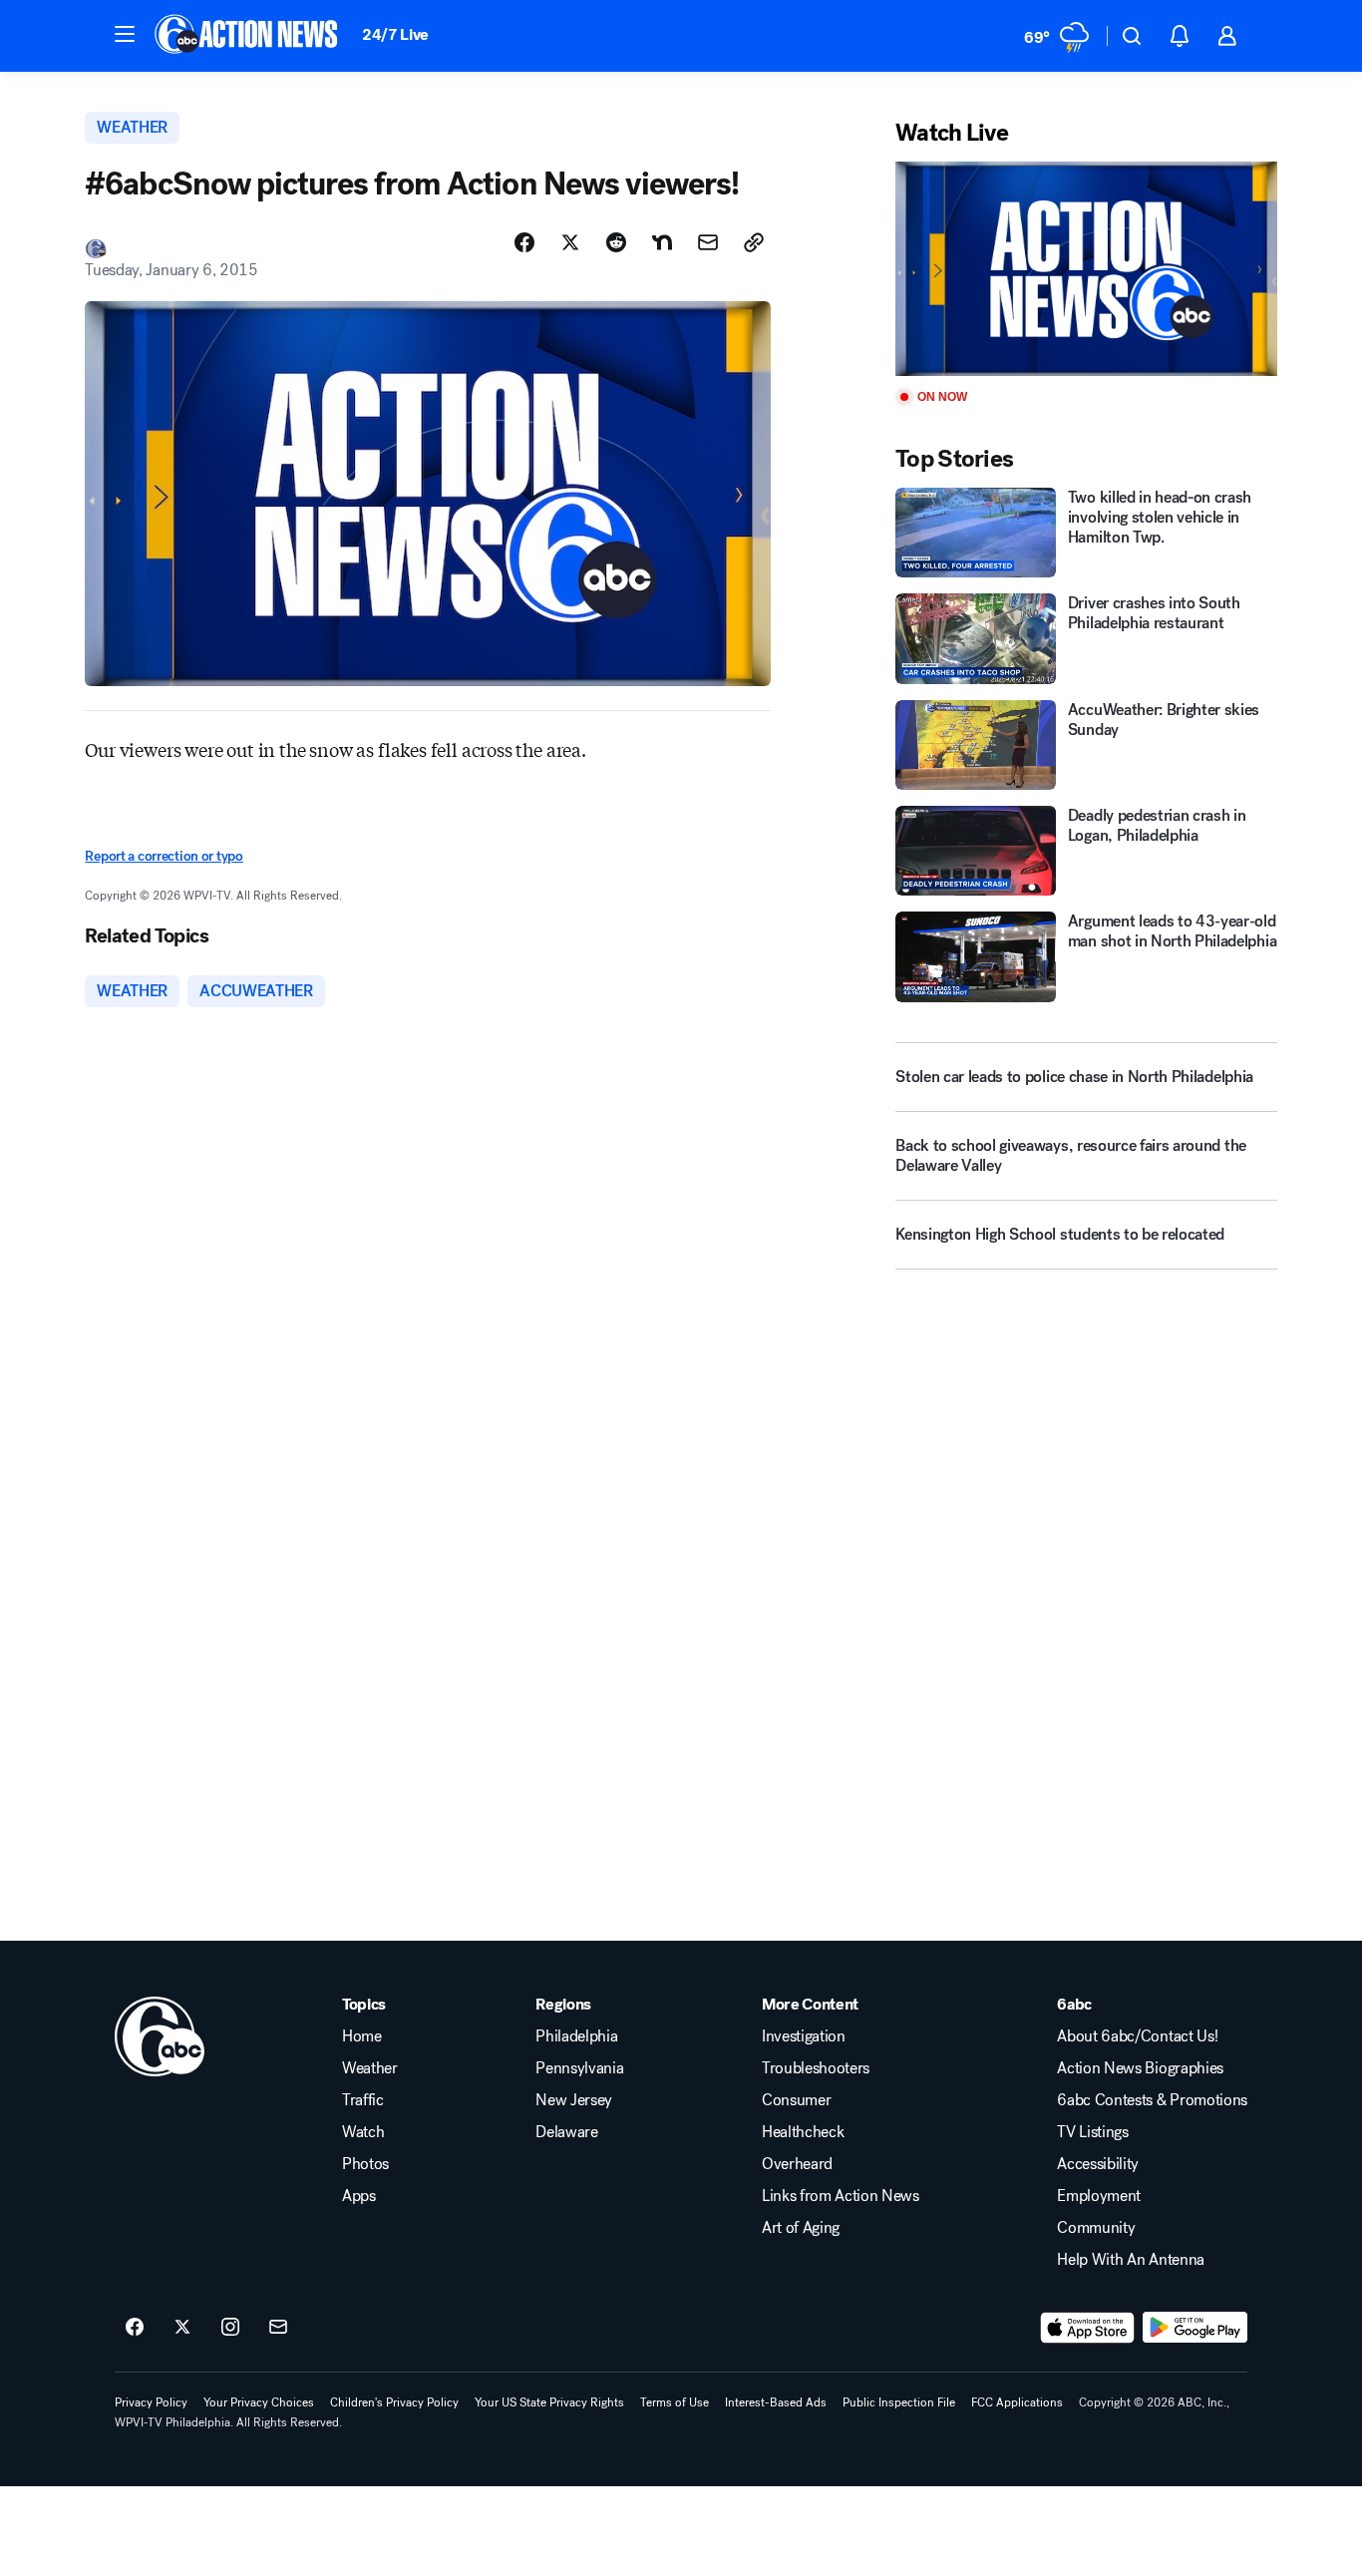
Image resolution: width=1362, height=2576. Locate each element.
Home (362, 2036)
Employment (1099, 2196)
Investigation (804, 2036)
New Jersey (574, 2100)
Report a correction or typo (164, 856)
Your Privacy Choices (259, 2402)
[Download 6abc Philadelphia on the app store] (1088, 2328)
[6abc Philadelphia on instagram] (230, 2328)
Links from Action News (841, 2196)
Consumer (796, 2100)
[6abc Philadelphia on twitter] (182, 2328)
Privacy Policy (151, 2402)
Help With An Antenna (1131, 2260)
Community (1096, 2228)
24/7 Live (395, 34)
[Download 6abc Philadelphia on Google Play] (1195, 2328)
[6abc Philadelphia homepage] (248, 36)
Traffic (363, 2100)
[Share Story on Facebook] (524, 242)
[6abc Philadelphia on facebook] (135, 2328)
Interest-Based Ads (776, 2402)
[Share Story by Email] (708, 242)
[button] (125, 34)
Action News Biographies (1140, 2068)
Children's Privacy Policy (394, 2402)
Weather (370, 2068)
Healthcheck (803, 2132)
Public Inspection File (899, 2402)
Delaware (566, 2132)
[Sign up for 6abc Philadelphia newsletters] (278, 2328)
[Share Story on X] (570, 242)
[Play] (1086, 269)
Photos (365, 2164)
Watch (363, 2132)
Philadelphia (576, 2036)
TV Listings (1092, 2132)
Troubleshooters (816, 2068)
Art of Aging (801, 2228)
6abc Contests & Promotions (1152, 2100)
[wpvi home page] (160, 2036)
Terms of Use (675, 2402)
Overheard (797, 2164)
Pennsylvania (579, 2068)
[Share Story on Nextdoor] (662, 242)
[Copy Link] (754, 242)
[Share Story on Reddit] (616, 242)
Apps (359, 2196)
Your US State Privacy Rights (549, 2402)
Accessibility (1098, 2164)
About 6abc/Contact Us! (1137, 2036)
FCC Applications (1017, 2402)
